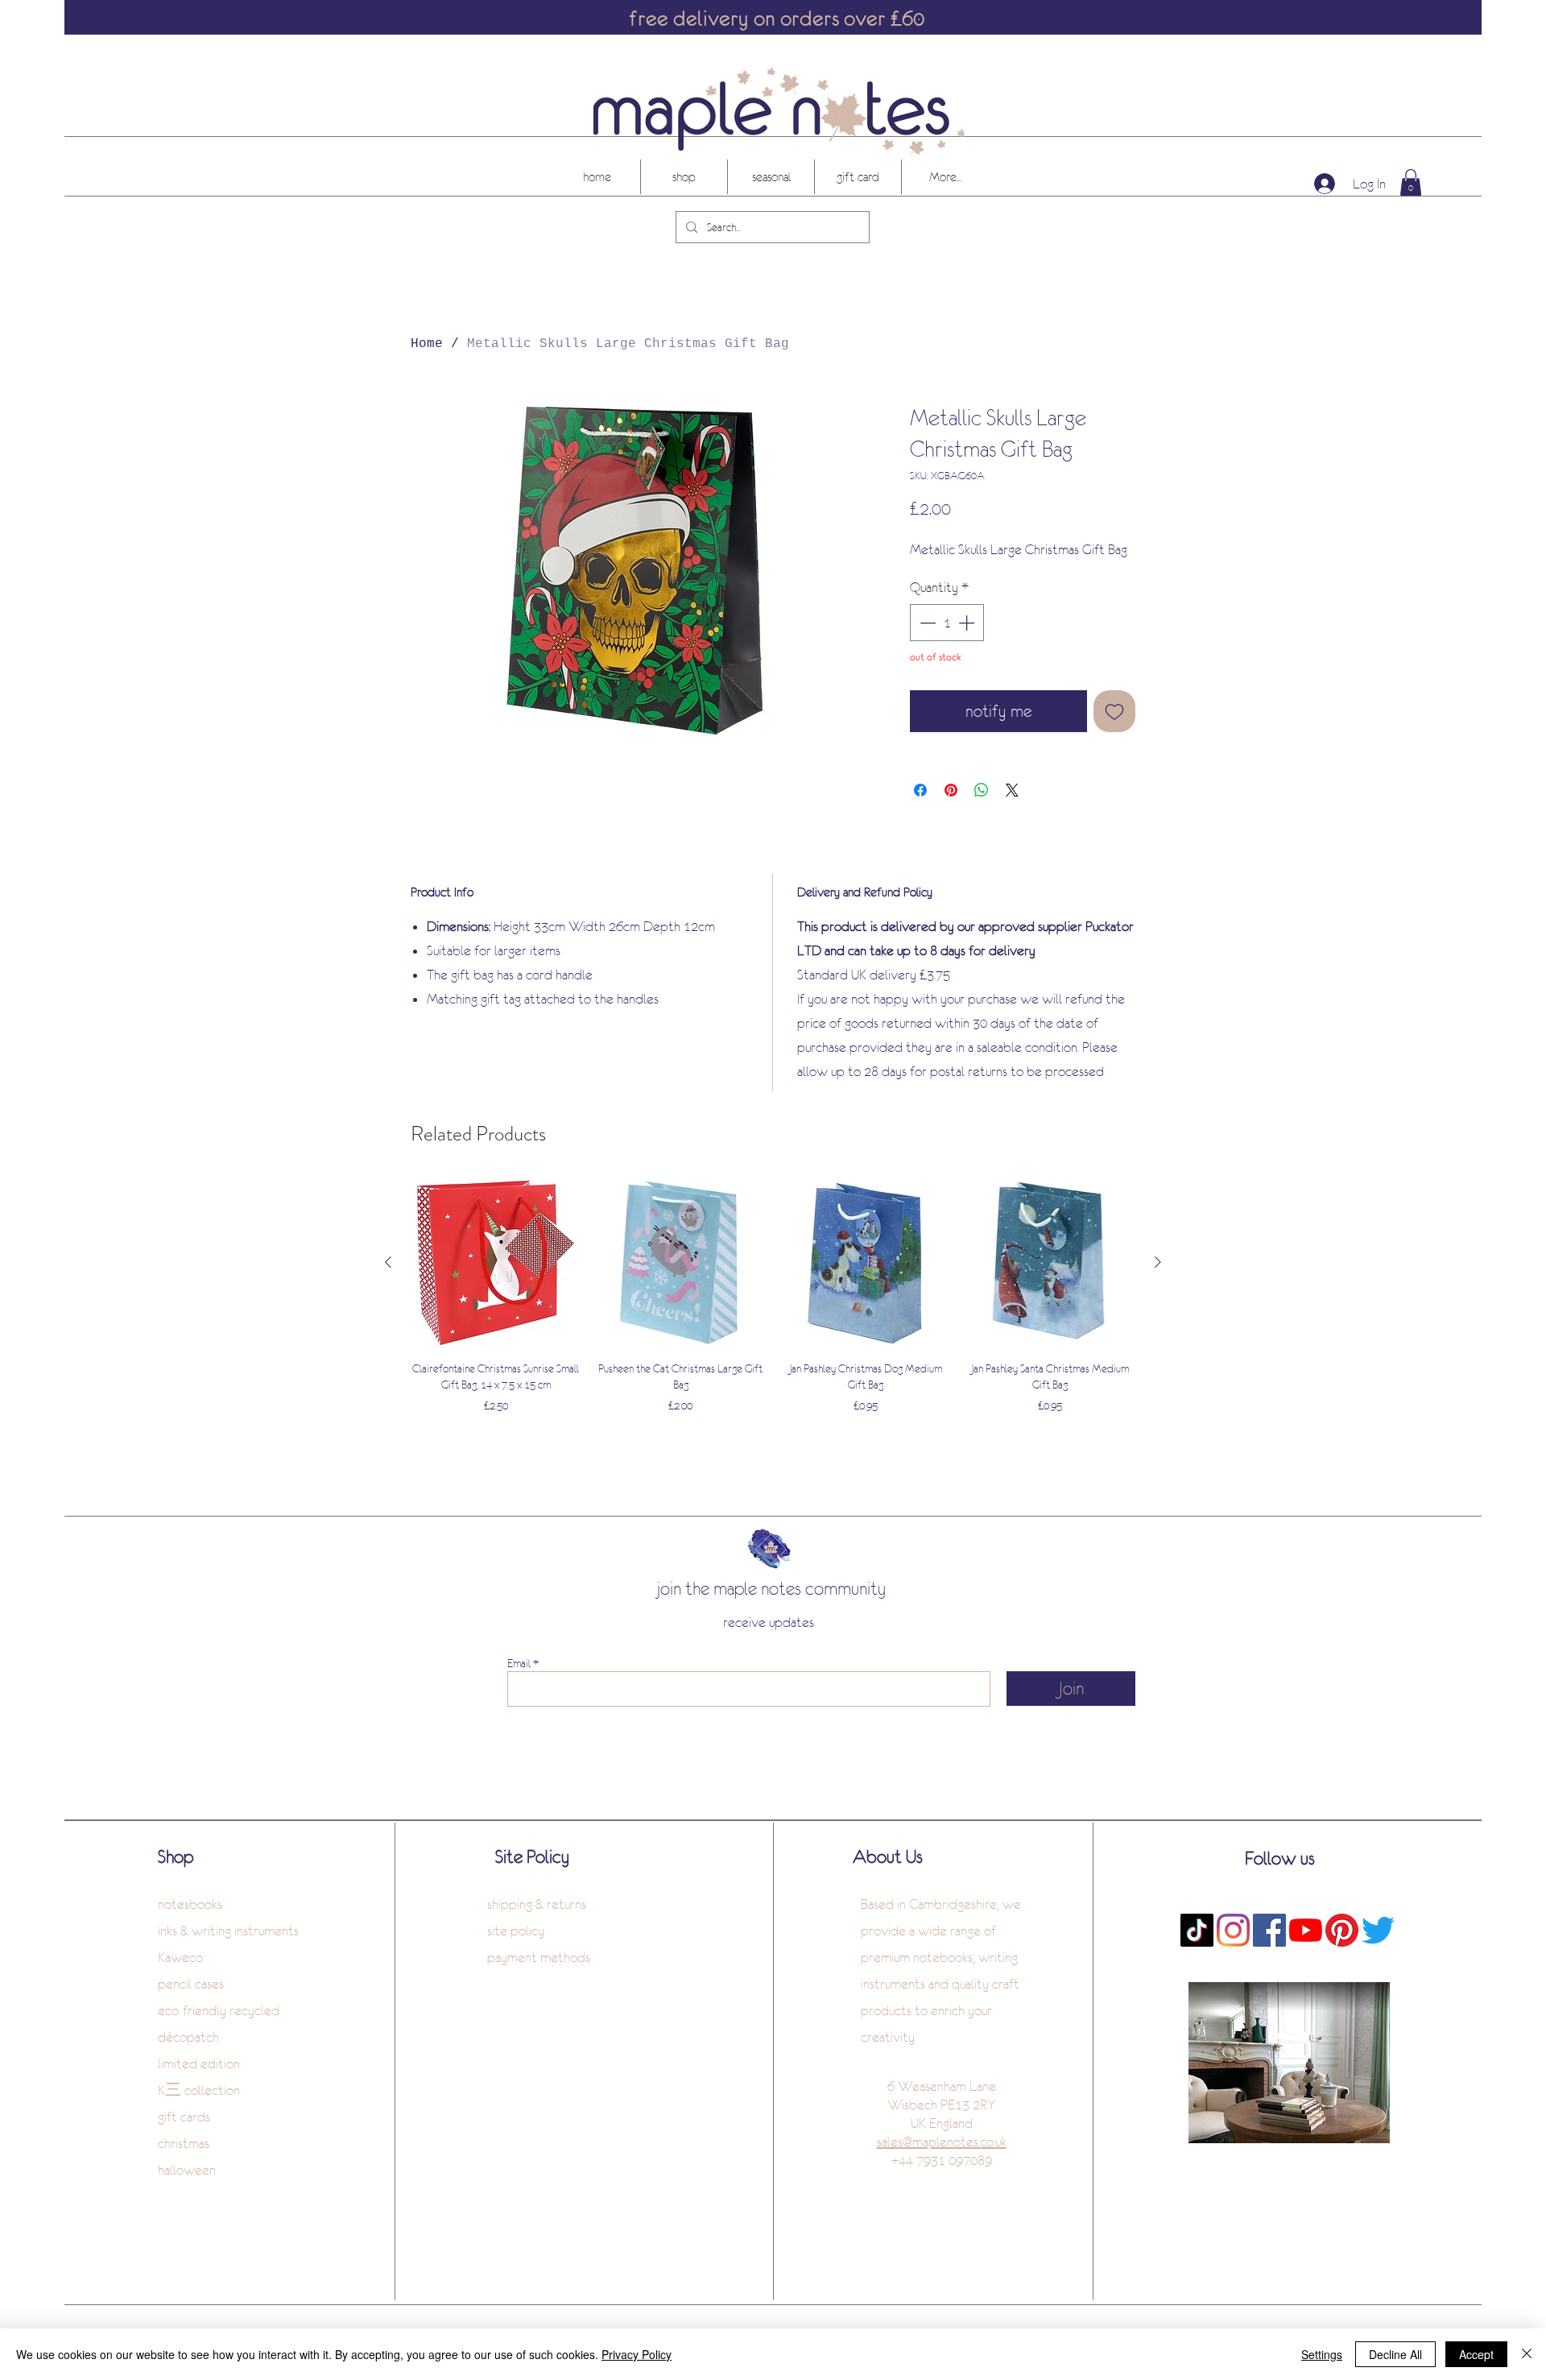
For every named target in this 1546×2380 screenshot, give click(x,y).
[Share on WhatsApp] (982, 790)
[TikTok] (1197, 1930)
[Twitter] (1378, 1930)
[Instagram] (1233, 1930)
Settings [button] (1322, 2354)
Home (427, 344)
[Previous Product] (388, 1262)
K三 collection (199, 2090)
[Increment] (968, 623)
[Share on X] (1012, 790)
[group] (773, 1297)
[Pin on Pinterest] (951, 790)
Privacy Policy (637, 2354)
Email (519, 1663)
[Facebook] (1269, 1930)
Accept (1476, 2354)
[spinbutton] (947, 623)
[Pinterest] (1342, 1930)
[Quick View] (496, 1263)
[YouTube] (1306, 1930)
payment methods (539, 1957)
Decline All (1395, 2354)
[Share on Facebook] (920, 790)
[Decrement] (926, 623)
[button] (1411, 182)
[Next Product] (1158, 1262)
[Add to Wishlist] (1114, 711)
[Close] (1527, 2354)
